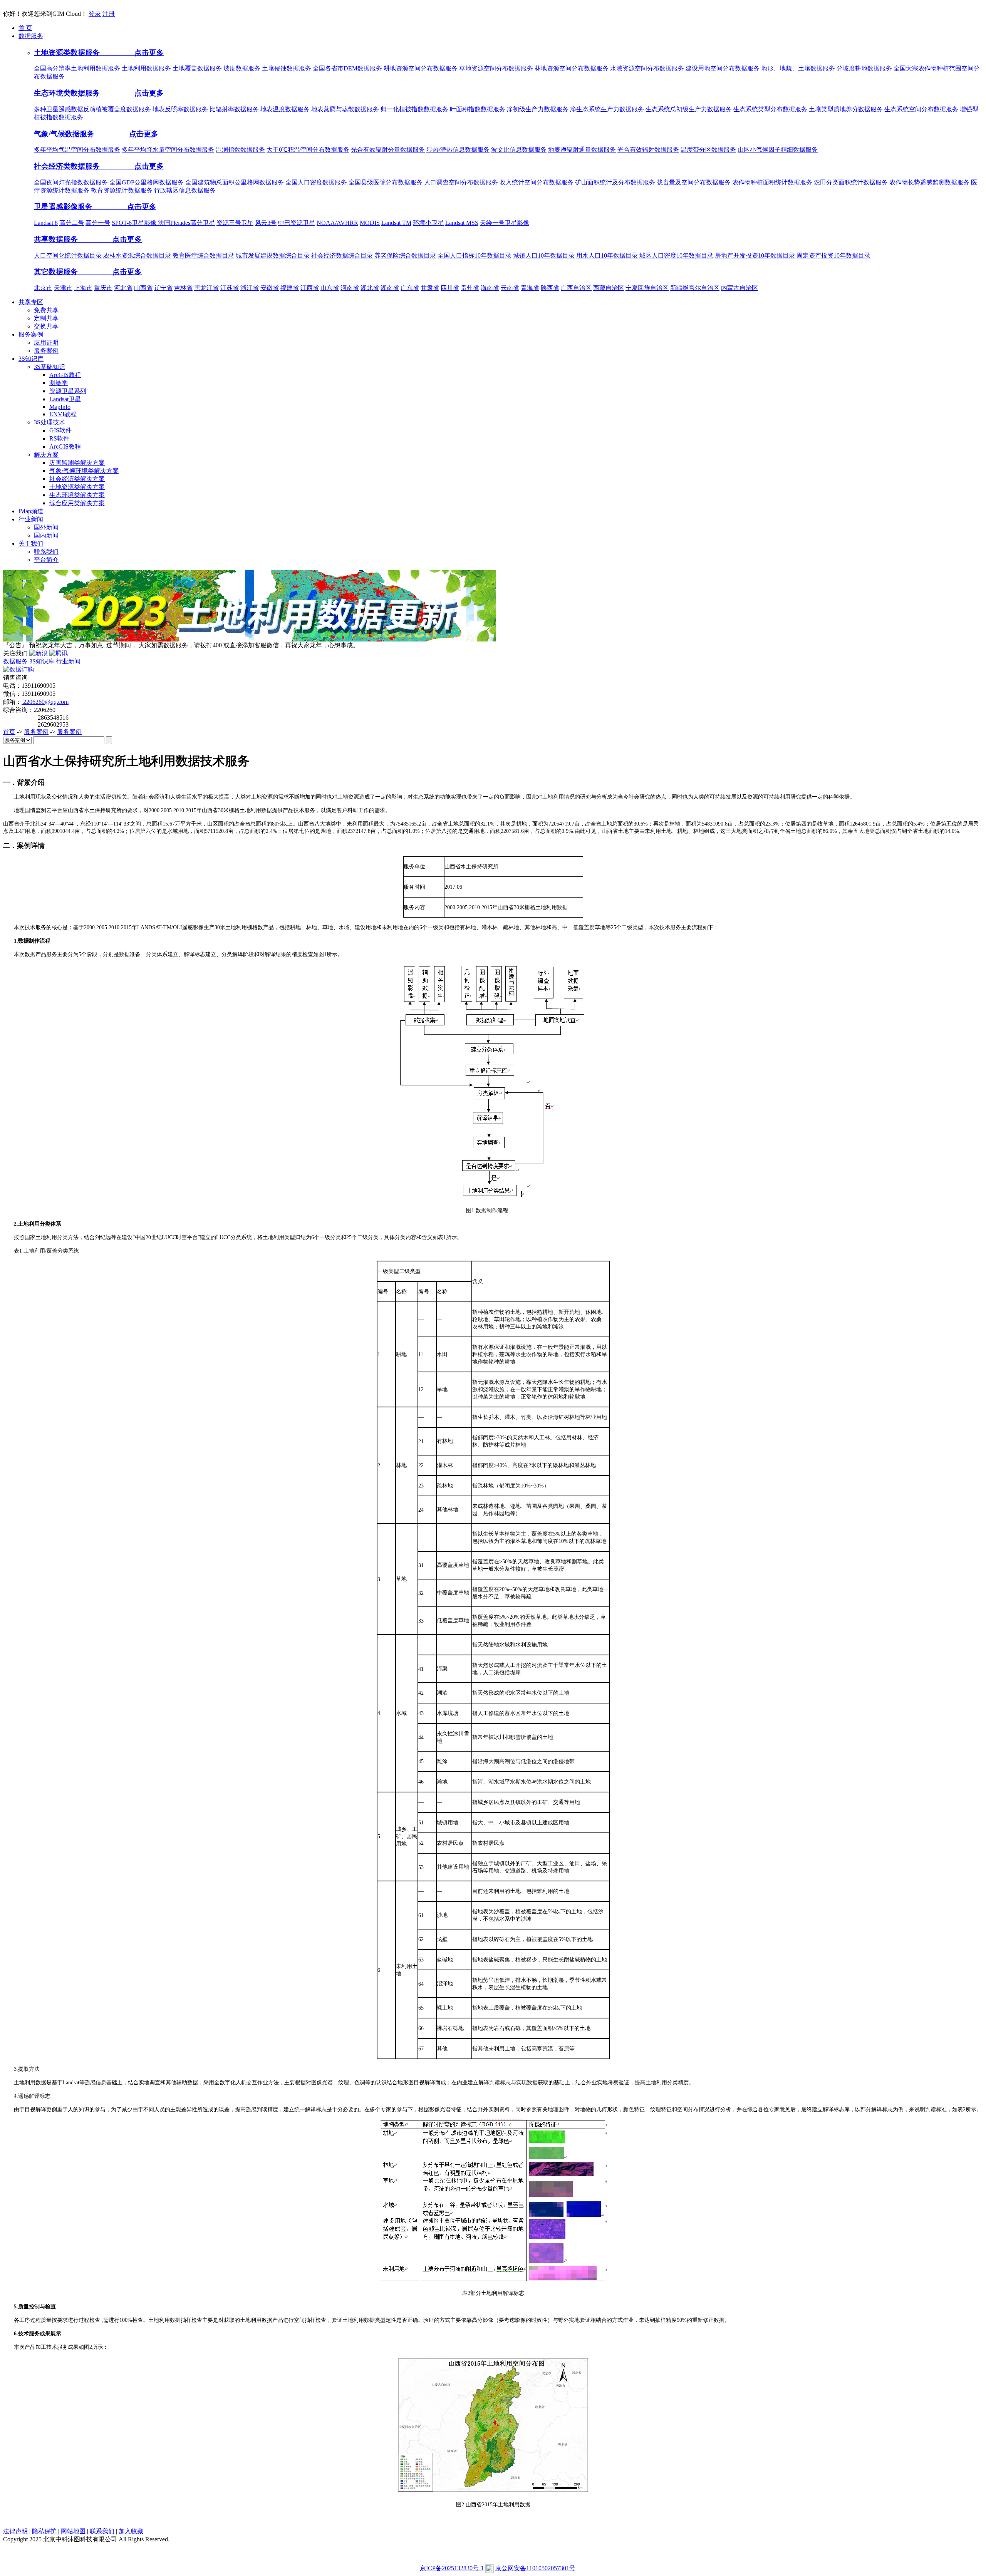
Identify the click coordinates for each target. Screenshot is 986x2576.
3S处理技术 (49, 422)
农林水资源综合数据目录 (137, 255)
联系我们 (46, 552)
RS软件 (59, 438)
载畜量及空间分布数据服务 (694, 182)
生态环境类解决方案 (77, 495)
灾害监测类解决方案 (77, 463)
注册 (109, 14)
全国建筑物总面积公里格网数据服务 (235, 182)
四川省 (450, 288)
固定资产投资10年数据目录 (833, 255)
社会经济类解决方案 (77, 479)
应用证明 (46, 343)
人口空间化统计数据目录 (68, 255)
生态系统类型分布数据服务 (770, 109)
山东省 (330, 288)
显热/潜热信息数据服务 (458, 150)
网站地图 (73, 2531)
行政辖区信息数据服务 (185, 190)
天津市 (63, 288)
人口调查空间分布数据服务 (461, 182)
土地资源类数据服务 (68, 53)
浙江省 (250, 288)
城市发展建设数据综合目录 (273, 255)
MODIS (370, 223)
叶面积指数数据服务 (478, 109)
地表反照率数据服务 (180, 109)
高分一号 (98, 223)
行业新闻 (68, 661)
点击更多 (133, 53)
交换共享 (47, 326)
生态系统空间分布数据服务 (921, 109)
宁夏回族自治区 (647, 288)
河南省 (350, 288)
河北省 (123, 288)
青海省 (530, 288)
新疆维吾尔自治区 (695, 288)
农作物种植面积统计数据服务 (772, 182)
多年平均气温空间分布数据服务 (77, 150)
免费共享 (47, 310)
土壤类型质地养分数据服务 (846, 109)
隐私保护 (44, 2531)
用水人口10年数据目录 (607, 255)
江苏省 (230, 288)
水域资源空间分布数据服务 (647, 68)
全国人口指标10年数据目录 (475, 255)
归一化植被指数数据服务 (414, 109)
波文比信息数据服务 (519, 150)
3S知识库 (42, 661)
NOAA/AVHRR (337, 223)
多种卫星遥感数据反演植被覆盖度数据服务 (92, 109)
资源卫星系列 (68, 391)
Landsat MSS (462, 223)
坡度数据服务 (242, 68)
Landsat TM (396, 223)
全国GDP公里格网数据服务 (147, 182)
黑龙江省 (206, 288)
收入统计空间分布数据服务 (537, 182)
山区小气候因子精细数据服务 (778, 150)
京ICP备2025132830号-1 (452, 2568)
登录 (95, 14)
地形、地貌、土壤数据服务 (798, 68)
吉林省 (183, 288)
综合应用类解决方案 (77, 503)
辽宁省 (163, 288)
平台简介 (46, 560)
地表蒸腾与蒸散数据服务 (345, 109)
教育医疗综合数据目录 (203, 255)
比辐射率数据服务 (234, 109)
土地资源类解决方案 (77, 487)
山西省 (143, 288)
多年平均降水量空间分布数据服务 (168, 150)
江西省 (310, 288)
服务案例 (46, 351)
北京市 (43, 288)
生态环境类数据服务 (68, 93)
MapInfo (60, 407)
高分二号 (72, 223)
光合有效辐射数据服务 (648, 150)
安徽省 (270, 288)
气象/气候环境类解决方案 (84, 471)
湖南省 (390, 288)
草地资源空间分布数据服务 (496, 68)
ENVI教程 (63, 414)
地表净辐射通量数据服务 (582, 150)
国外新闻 (46, 527)
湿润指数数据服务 (240, 150)
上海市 (83, 288)
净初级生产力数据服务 (538, 109)
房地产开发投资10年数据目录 (755, 255)
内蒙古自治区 (739, 288)
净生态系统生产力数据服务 (607, 109)
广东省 (410, 288)
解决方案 (46, 455)
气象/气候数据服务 (65, 134)
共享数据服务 (57, 239)
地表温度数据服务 (285, 109)
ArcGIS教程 (65, 375)
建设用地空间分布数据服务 (723, 68)
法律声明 (15, 2531)
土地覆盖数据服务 (197, 68)
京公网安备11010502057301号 (535, 2568)
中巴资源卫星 (297, 223)
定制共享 (47, 318)
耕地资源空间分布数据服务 (421, 68)
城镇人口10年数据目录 (544, 255)
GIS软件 (60, 430)
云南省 (510, 288)
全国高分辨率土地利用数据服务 (77, 68)
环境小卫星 (428, 223)
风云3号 (266, 223)
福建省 (290, 288)
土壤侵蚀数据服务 (287, 68)
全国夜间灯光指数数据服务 (71, 182)
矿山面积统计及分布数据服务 (615, 182)
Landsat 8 (46, 223)
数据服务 (15, 661)
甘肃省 (430, 288)
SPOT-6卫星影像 (135, 223)
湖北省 (370, 288)
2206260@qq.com (45, 702)
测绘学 (59, 383)
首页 (9, 732)
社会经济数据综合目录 (342, 255)
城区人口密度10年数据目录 (676, 255)
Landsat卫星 (65, 399)
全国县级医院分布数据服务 (386, 182)
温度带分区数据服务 (708, 150)
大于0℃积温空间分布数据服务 (308, 150)
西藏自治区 (609, 288)
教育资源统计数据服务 (122, 190)
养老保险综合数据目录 (405, 255)
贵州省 (470, 288)
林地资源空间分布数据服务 (572, 68)
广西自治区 (576, 288)
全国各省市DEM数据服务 (347, 68)
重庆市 (103, 288)
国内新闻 (46, 535)
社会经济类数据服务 (68, 166)
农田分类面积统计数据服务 (851, 182)
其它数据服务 (57, 272)
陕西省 (550, 288)
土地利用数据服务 (146, 68)
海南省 (490, 288)
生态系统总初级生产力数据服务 (689, 109)
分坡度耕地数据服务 (864, 68)
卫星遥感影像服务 (64, 207)
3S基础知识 (49, 367)
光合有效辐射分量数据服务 (388, 150)
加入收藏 (131, 2531)
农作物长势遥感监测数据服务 (929, 182)
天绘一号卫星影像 (505, 223)
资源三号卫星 (235, 223)
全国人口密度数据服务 (316, 182)
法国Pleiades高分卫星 (186, 223)
